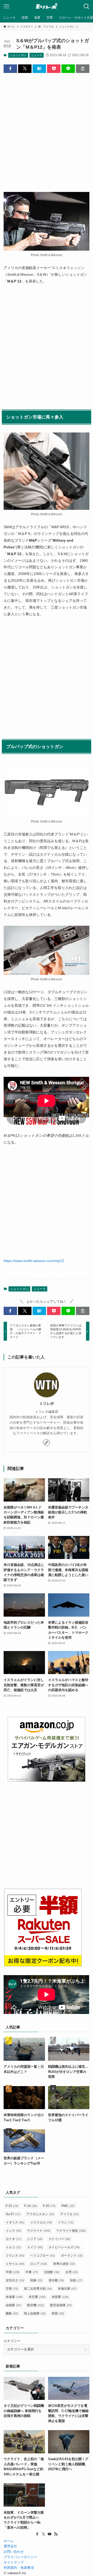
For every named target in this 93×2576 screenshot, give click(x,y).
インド (13, 2231)
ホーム (9, 2541)
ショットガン (18, 55)
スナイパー (59, 2239)
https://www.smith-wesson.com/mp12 (34, 1261)
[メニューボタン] (6, 6)
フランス (15, 2256)
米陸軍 (60, 2297)
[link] (47, 1443)
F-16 (31, 2206)
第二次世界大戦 (38, 2289)
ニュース (37, 55)
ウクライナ (39, 2231)
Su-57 (13, 2214)
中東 (32, 2272)
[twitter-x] (43, 2534)
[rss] (56, 2534)
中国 (13, 2272)
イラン (66, 2222)
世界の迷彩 (64, 2264)
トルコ (13, 2247)
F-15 (12, 2206)
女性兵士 (15, 2280)
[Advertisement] (46, 128)
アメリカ (69, 2214)
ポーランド (72, 2256)
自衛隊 (13, 2305)
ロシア (39, 2264)
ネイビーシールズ (64, 2247)
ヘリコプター (43, 2256)
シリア (35, 2239)
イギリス (15, 2222)
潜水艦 (56, 2280)
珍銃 (76, 2280)
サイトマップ (14, 2562)
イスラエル (41, 2222)
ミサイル (15, 2264)
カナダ (13, 2239)
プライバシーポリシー (20, 2557)
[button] (10, 69)
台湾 (72, 2272)
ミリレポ (47, 1403)
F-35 (49, 2206)
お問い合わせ (14, 2552)
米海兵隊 (67, 2289)
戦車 (36, 2280)
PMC (68, 2206)
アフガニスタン (40, 2214)
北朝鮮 (52, 2272)
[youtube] (50, 2534)
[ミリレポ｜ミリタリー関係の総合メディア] (47, 6)
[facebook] (37, 2534)
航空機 (36, 2305)
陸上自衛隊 (35, 2313)
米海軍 (14, 2297)
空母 (12, 2289)
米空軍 (37, 2297)
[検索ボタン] (87, 6)
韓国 (58, 2313)
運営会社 (10, 2546)
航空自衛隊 (61, 2305)
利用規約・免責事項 (19, 2568)
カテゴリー (12, 2341)
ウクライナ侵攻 (71, 2231)
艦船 (12, 2313)
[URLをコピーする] (83, 69)
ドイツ (35, 2247)
